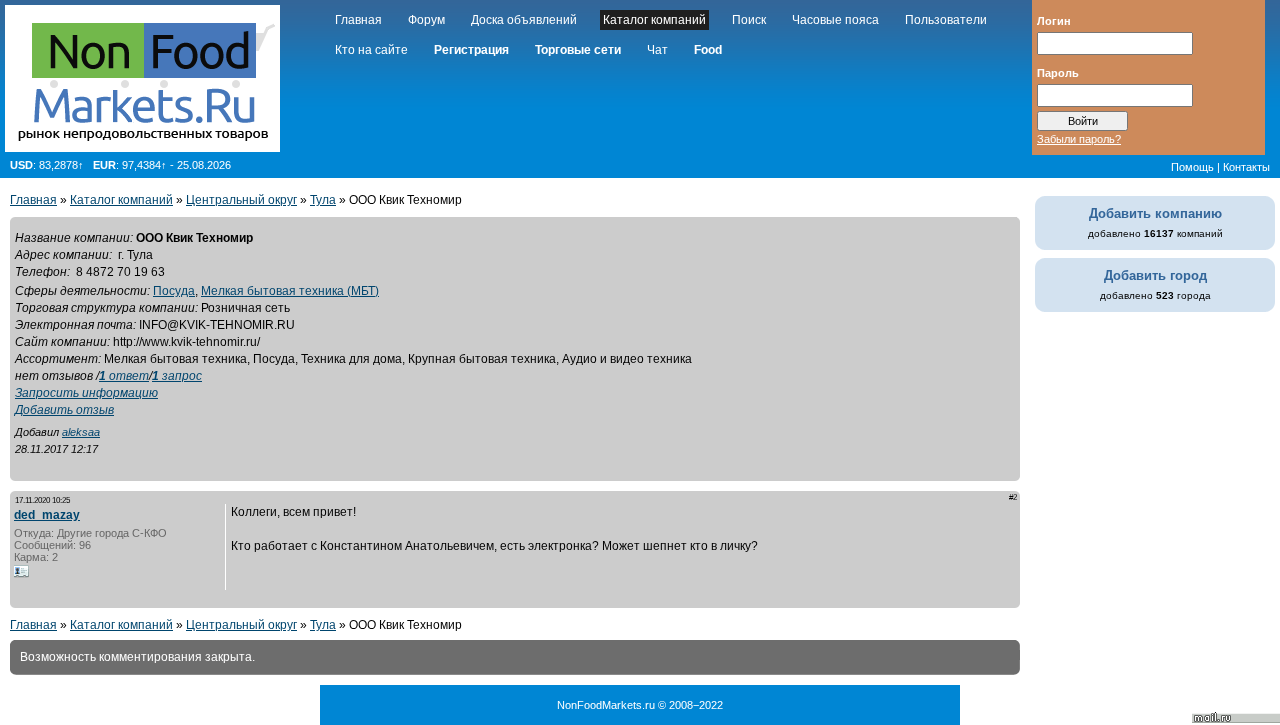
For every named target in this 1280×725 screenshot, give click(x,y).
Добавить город (1155, 275)
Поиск (749, 20)
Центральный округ (241, 200)
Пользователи (946, 20)
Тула (323, 200)
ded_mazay (47, 515)
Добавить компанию (1155, 213)
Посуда (174, 291)
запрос (177, 376)
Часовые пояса (835, 20)
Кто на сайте (371, 50)
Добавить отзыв (64, 410)
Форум (426, 20)
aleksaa (81, 432)
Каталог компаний (654, 20)
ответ (124, 376)
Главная (358, 20)
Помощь (1192, 167)
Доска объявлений (524, 20)
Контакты (1246, 167)
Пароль (1058, 72)
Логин (1054, 20)
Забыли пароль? (1079, 139)
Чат (657, 50)
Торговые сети (578, 50)
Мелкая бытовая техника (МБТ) (290, 291)
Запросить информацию (86, 393)
